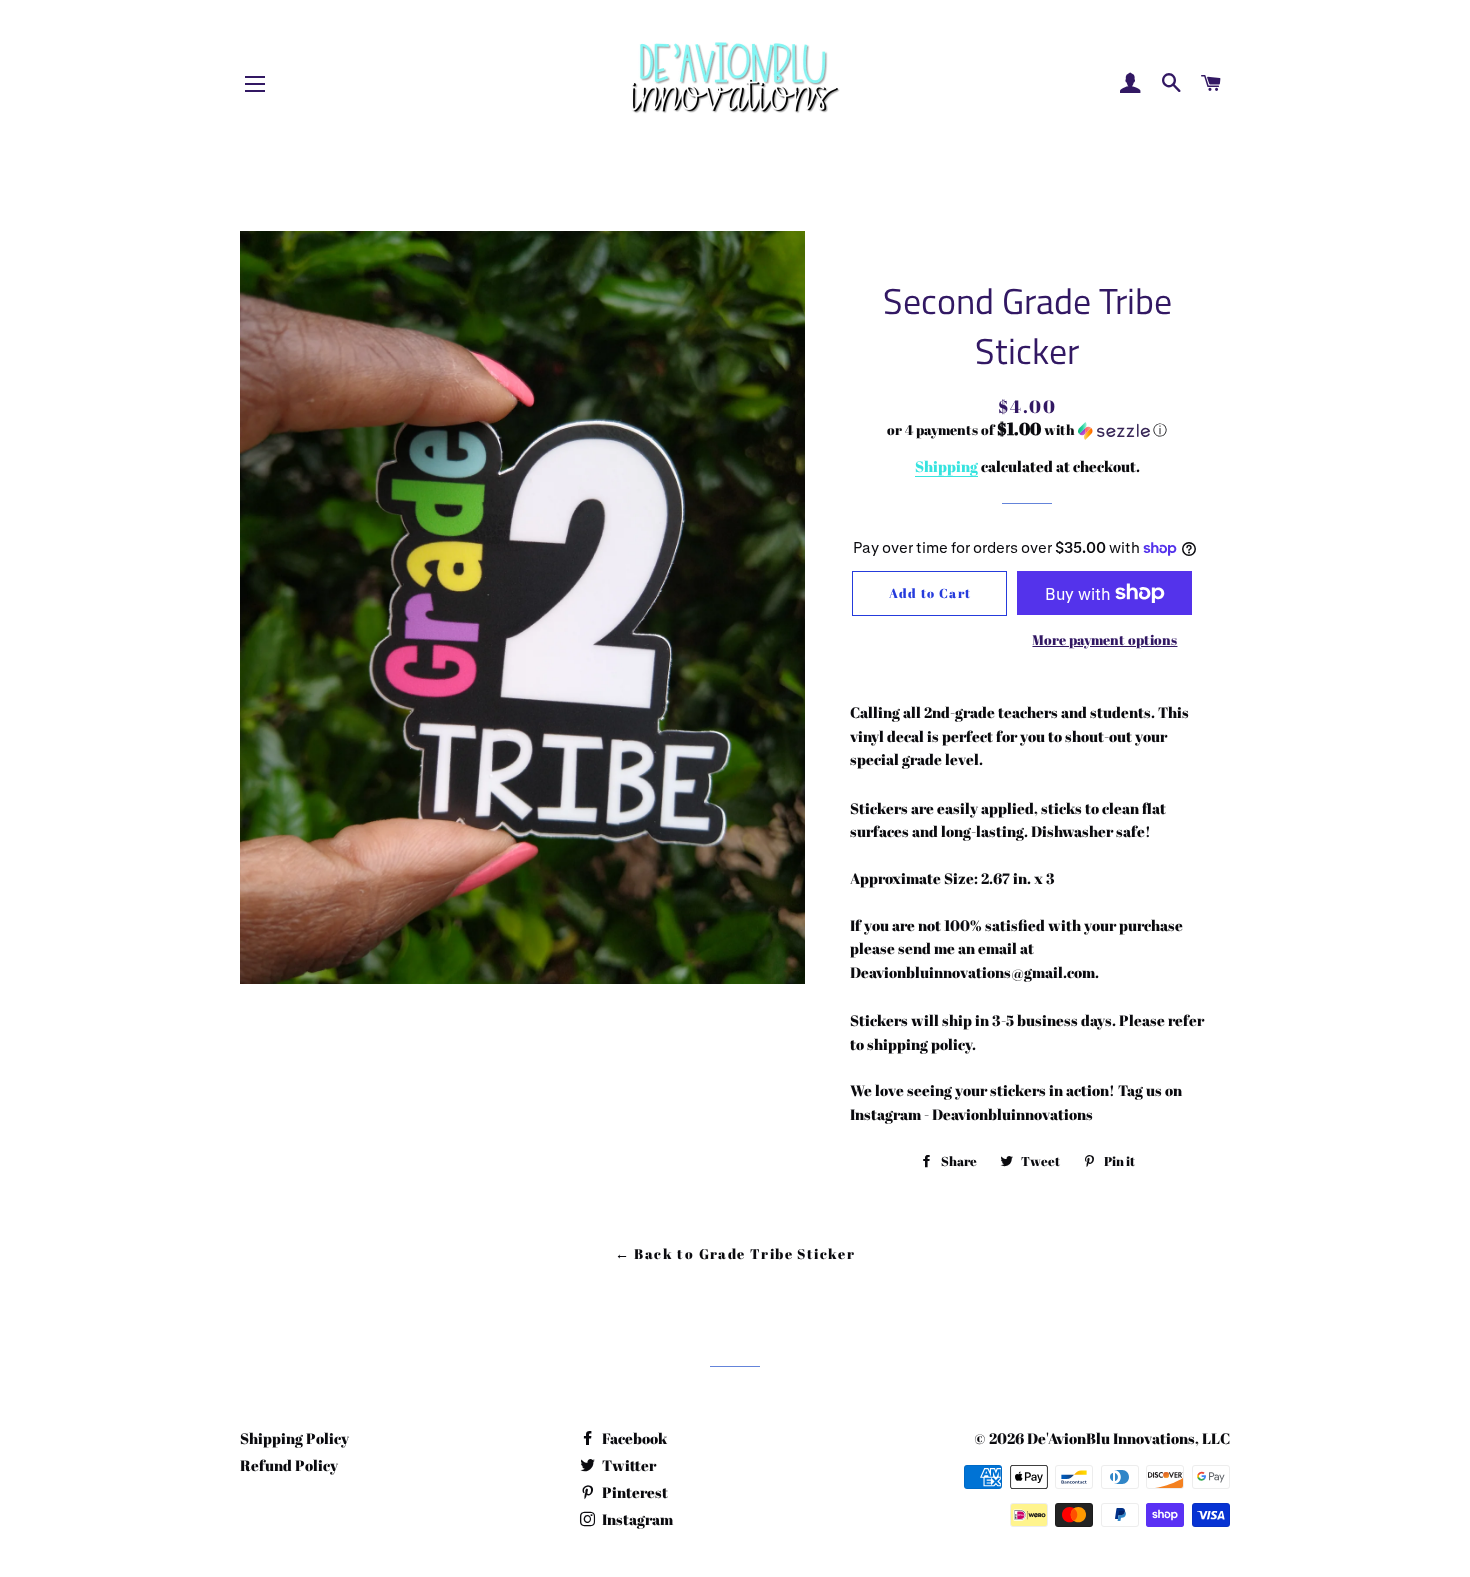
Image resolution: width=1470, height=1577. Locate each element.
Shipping (946, 466)
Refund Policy (289, 1465)
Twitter (627, 1465)
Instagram (636, 1519)
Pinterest (633, 1492)
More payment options (1104, 639)
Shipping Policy (294, 1438)
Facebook (633, 1438)
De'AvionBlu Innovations (1111, 1438)
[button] (1027, 430)
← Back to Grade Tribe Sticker (735, 1253)
